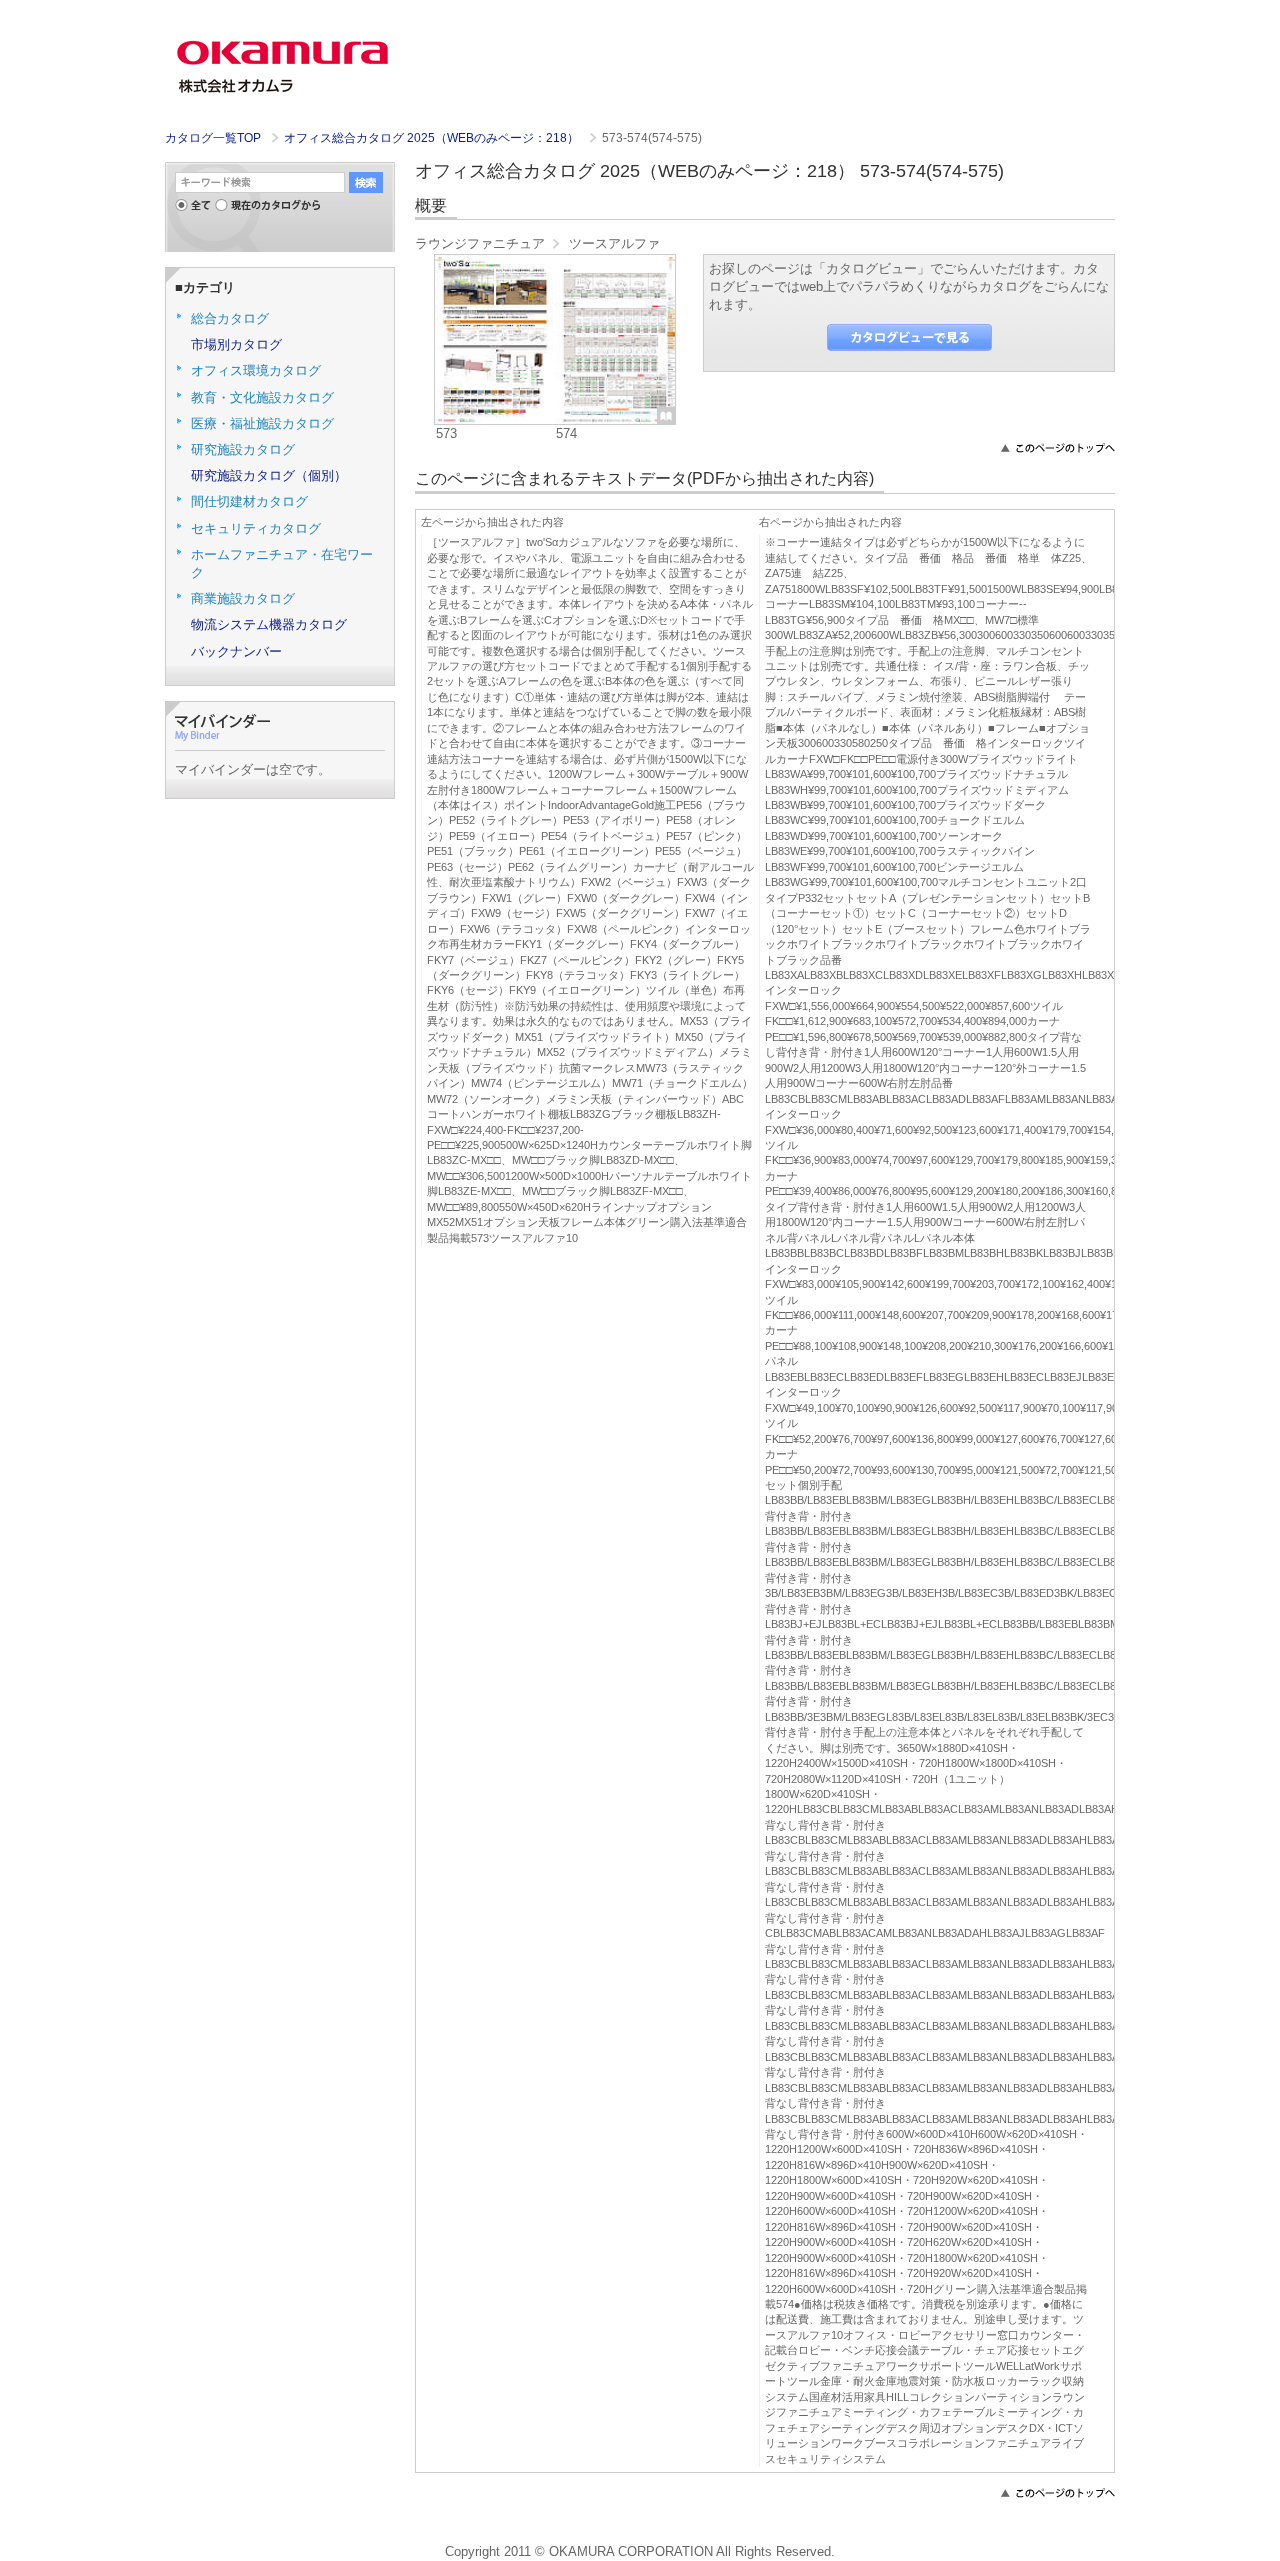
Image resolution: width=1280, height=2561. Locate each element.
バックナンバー (236, 651)
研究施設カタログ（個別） (269, 475)
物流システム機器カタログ (269, 624)
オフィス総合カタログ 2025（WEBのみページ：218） (433, 138)
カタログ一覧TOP (213, 138)
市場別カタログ (236, 344)
